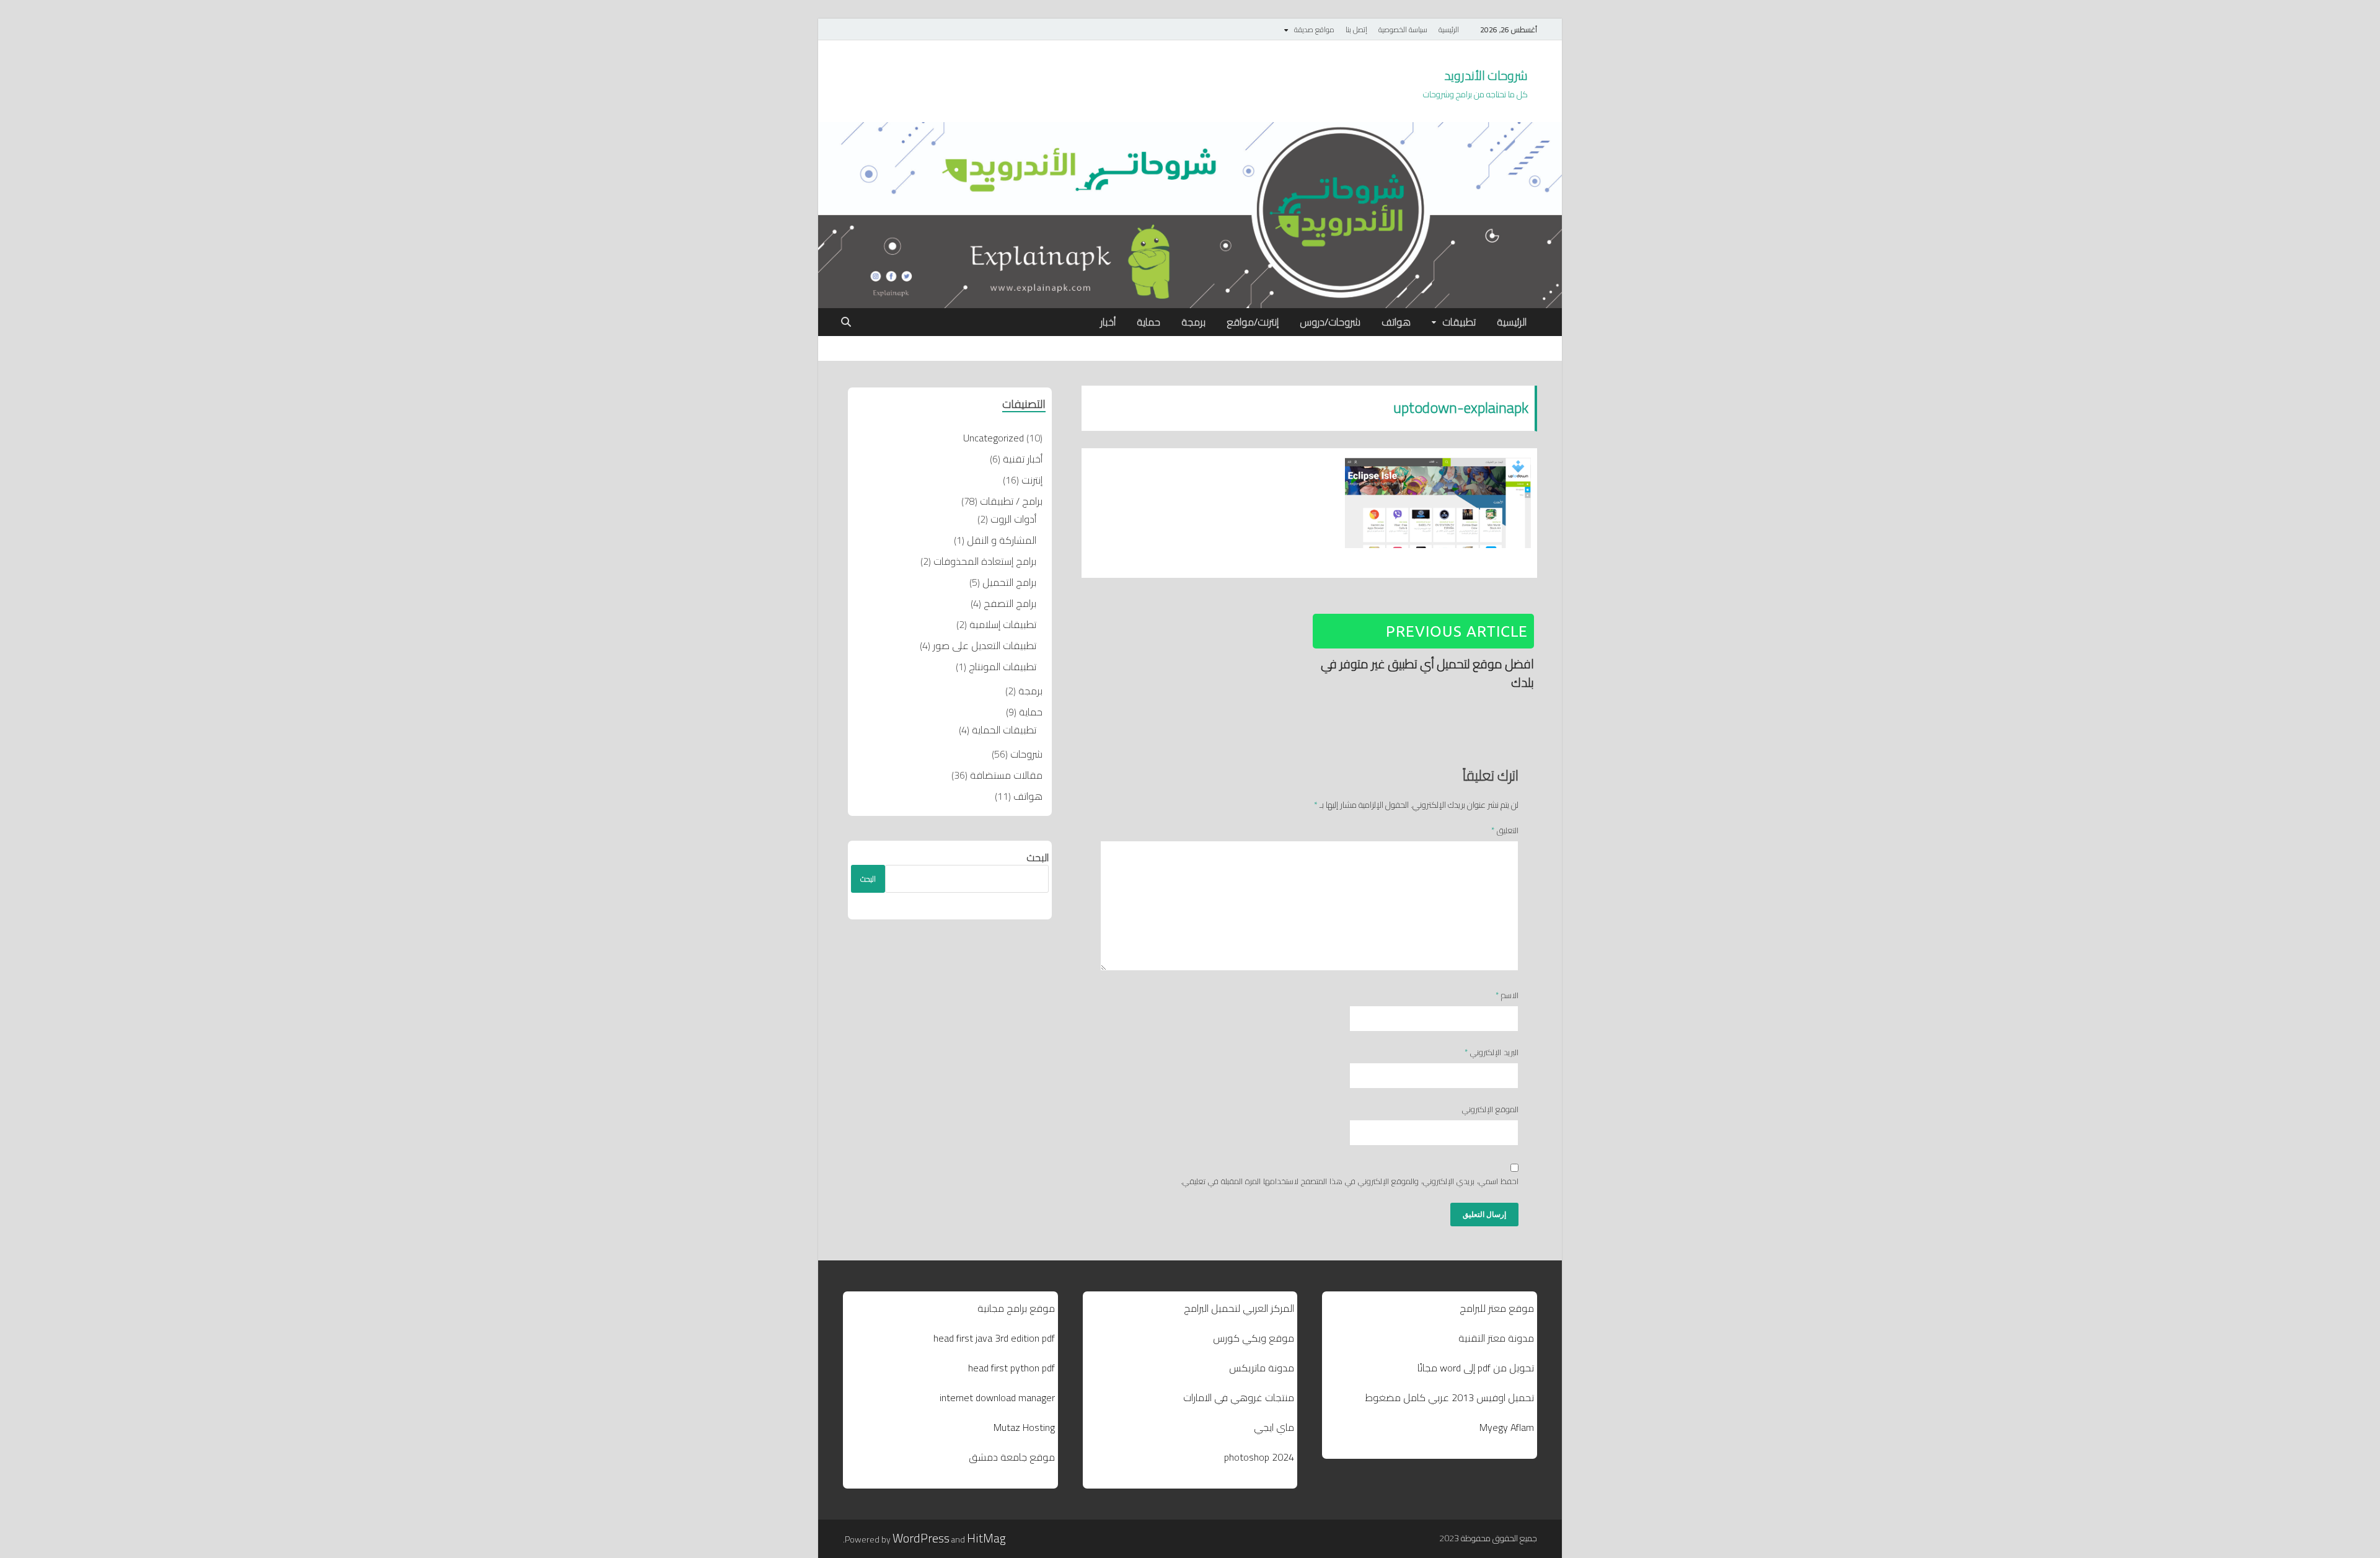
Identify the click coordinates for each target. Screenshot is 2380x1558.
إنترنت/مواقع (1253, 322)
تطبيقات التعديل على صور (985, 645)
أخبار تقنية (1023, 459)
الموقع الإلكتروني (1490, 1110)
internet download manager (997, 1397)
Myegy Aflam (1507, 1427)
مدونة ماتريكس (1262, 1368)
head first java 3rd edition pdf (994, 1338)
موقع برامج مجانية (1016, 1308)
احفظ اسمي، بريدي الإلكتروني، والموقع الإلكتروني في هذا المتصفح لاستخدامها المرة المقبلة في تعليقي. (1350, 1182)
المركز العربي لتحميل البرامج (1239, 1308)
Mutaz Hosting (1024, 1427)
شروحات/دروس (1330, 322)
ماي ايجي (1274, 1427)
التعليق (1505, 831)
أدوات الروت (1013, 519)
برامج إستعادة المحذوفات (985, 561)
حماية (1148, 322)
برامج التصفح (1010, 603)
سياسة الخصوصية (1403, 29)
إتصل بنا (1356, 29)
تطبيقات (1459, 322)
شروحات (1026, 754)
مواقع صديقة (1314, 29)
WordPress (921, 1538)
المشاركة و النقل (1002, 540)
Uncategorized (994, 438)
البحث (1038, 857)
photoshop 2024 (1259, 1457)
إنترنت (1032, 480)
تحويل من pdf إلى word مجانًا (1476, 1368)
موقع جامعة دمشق (1012, 1457)
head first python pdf (1011, 1368)
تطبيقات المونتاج (1003, 666)
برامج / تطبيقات (1011, 501)
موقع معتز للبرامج (1497, 1308)
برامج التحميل (1009, 582)
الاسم (1507, 996)
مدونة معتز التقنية (1496, 1338)
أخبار (1108, 322)
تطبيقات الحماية (1004, 730)
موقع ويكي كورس (1254, 1338)
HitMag (986, 1538)
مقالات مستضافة (1006, 775)
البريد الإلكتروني (1492, 1053)
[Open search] (846, 322)
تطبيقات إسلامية (1003, 624)
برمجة (1193, 322)
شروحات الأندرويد (1486, 75)
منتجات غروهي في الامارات (1239, 1397)
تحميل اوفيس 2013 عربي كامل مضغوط (1450, 1397)
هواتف (1396, 322)
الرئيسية (1449, 29)
